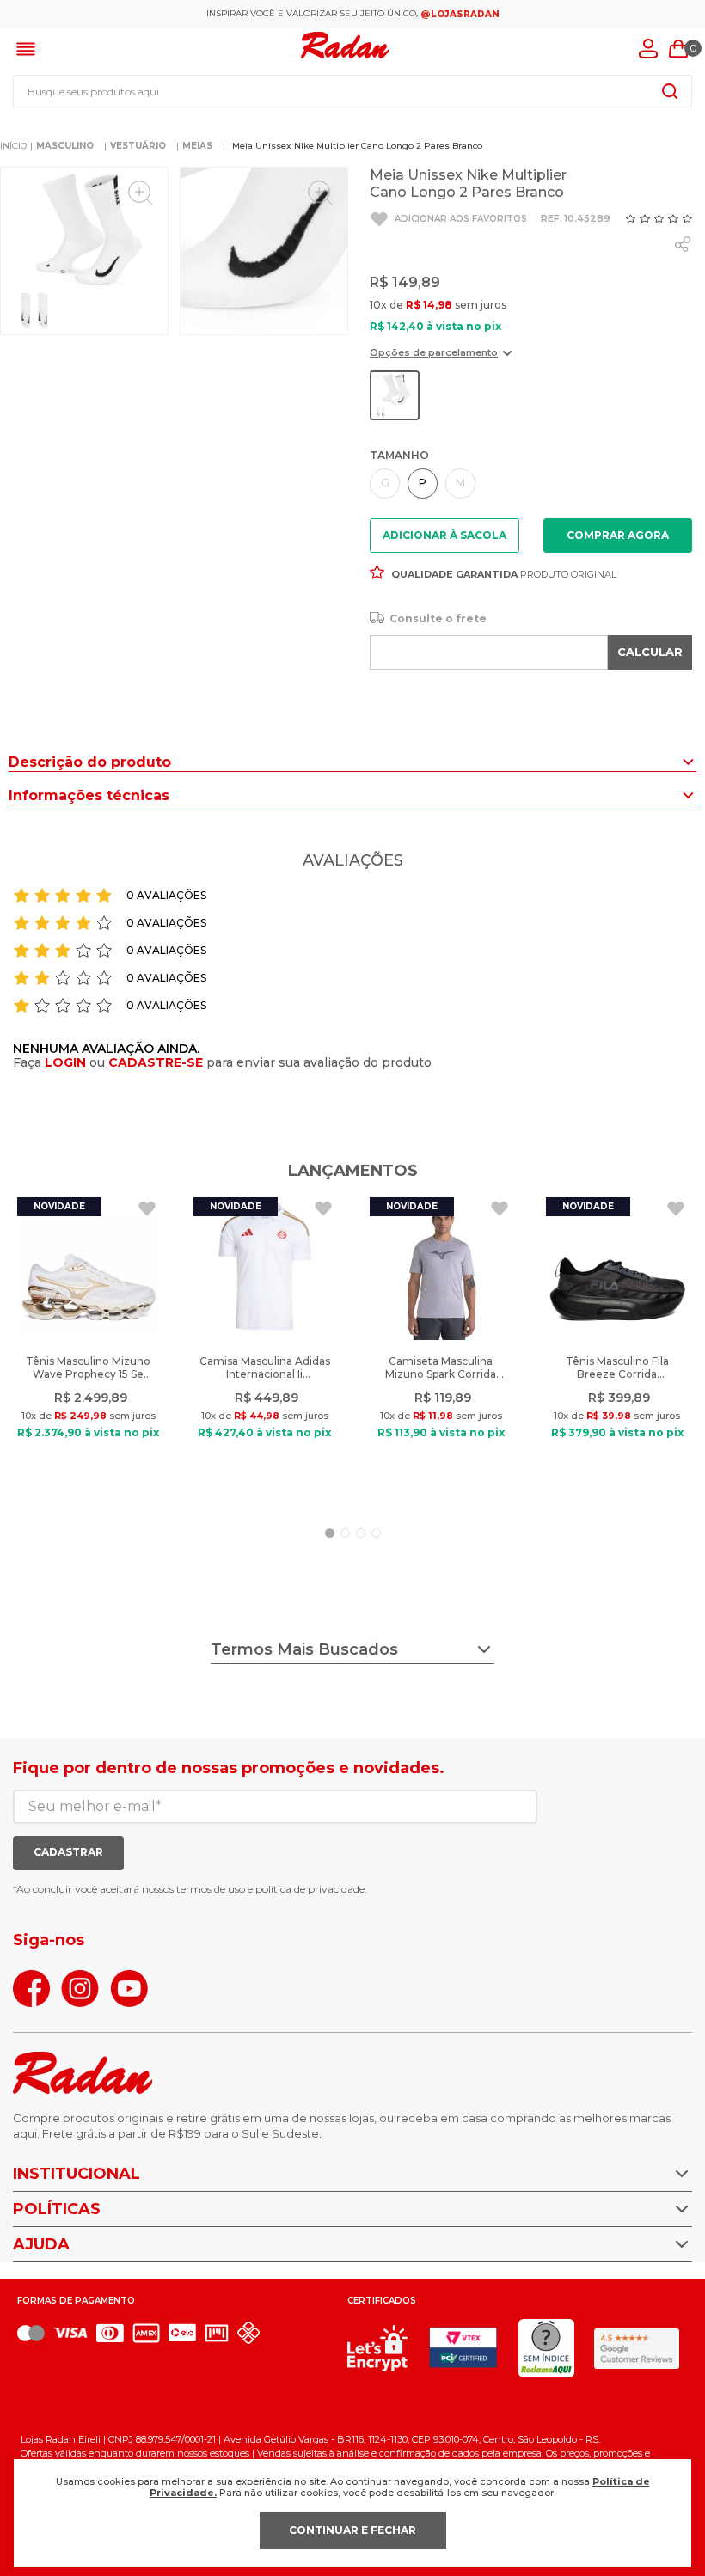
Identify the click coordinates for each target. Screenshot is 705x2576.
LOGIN (65, 1062)
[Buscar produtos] (670, 91)
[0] (678, 49)
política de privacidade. (311, 1889)
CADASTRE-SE (156, 1062)
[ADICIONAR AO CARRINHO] (618, 535)
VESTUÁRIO (138, 146)
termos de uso (211, 1889)
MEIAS (197, 146)
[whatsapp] (683, 244)
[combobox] (352, 91)
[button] (441, 359)
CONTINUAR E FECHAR (352, 2530)
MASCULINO (65, 146)
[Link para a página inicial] (13, 146)
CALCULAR (650, 652)
